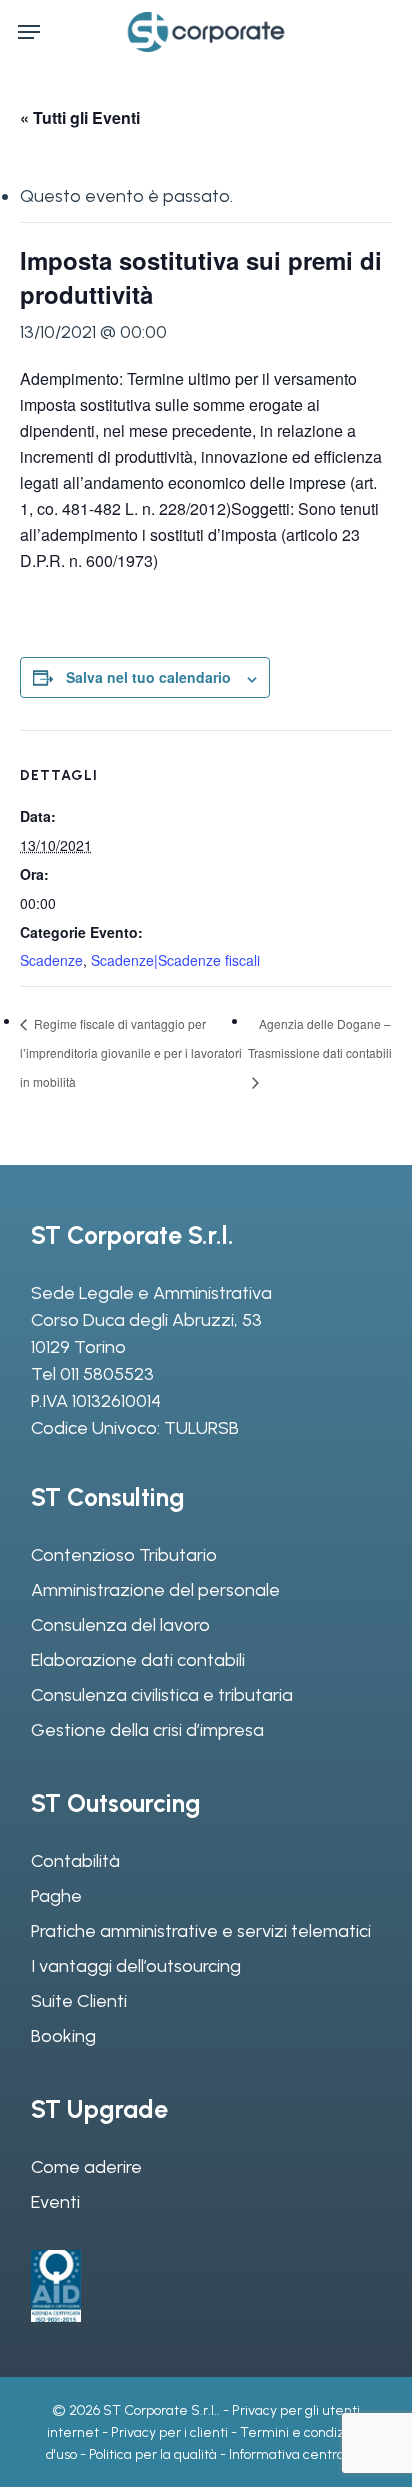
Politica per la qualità (153, 2454)
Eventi (55, 2202)
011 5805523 (107, 1374)
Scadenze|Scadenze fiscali (175, 960)
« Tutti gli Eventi (80, 117)
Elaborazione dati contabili (138, 1660)
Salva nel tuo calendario (148, 677)
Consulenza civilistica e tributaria (162, 1695)
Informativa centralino (297, 2454)
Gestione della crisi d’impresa (147, 1730)
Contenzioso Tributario (124, 1555)
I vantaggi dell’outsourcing (136, 1966)
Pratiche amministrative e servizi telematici (201, 1931)
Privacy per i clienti (169, 2432)
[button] (29, 32)
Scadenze (51, 960)
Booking (63, 2036)
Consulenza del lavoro (120, 1625)
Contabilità (75, 1861)
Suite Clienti (79, 2001)
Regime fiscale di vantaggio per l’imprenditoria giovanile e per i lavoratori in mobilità (131, 1053)
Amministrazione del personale (155, 1590)
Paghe (56, 1896)
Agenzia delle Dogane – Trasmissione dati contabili (320, 1038)
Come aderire (86, 2167)
